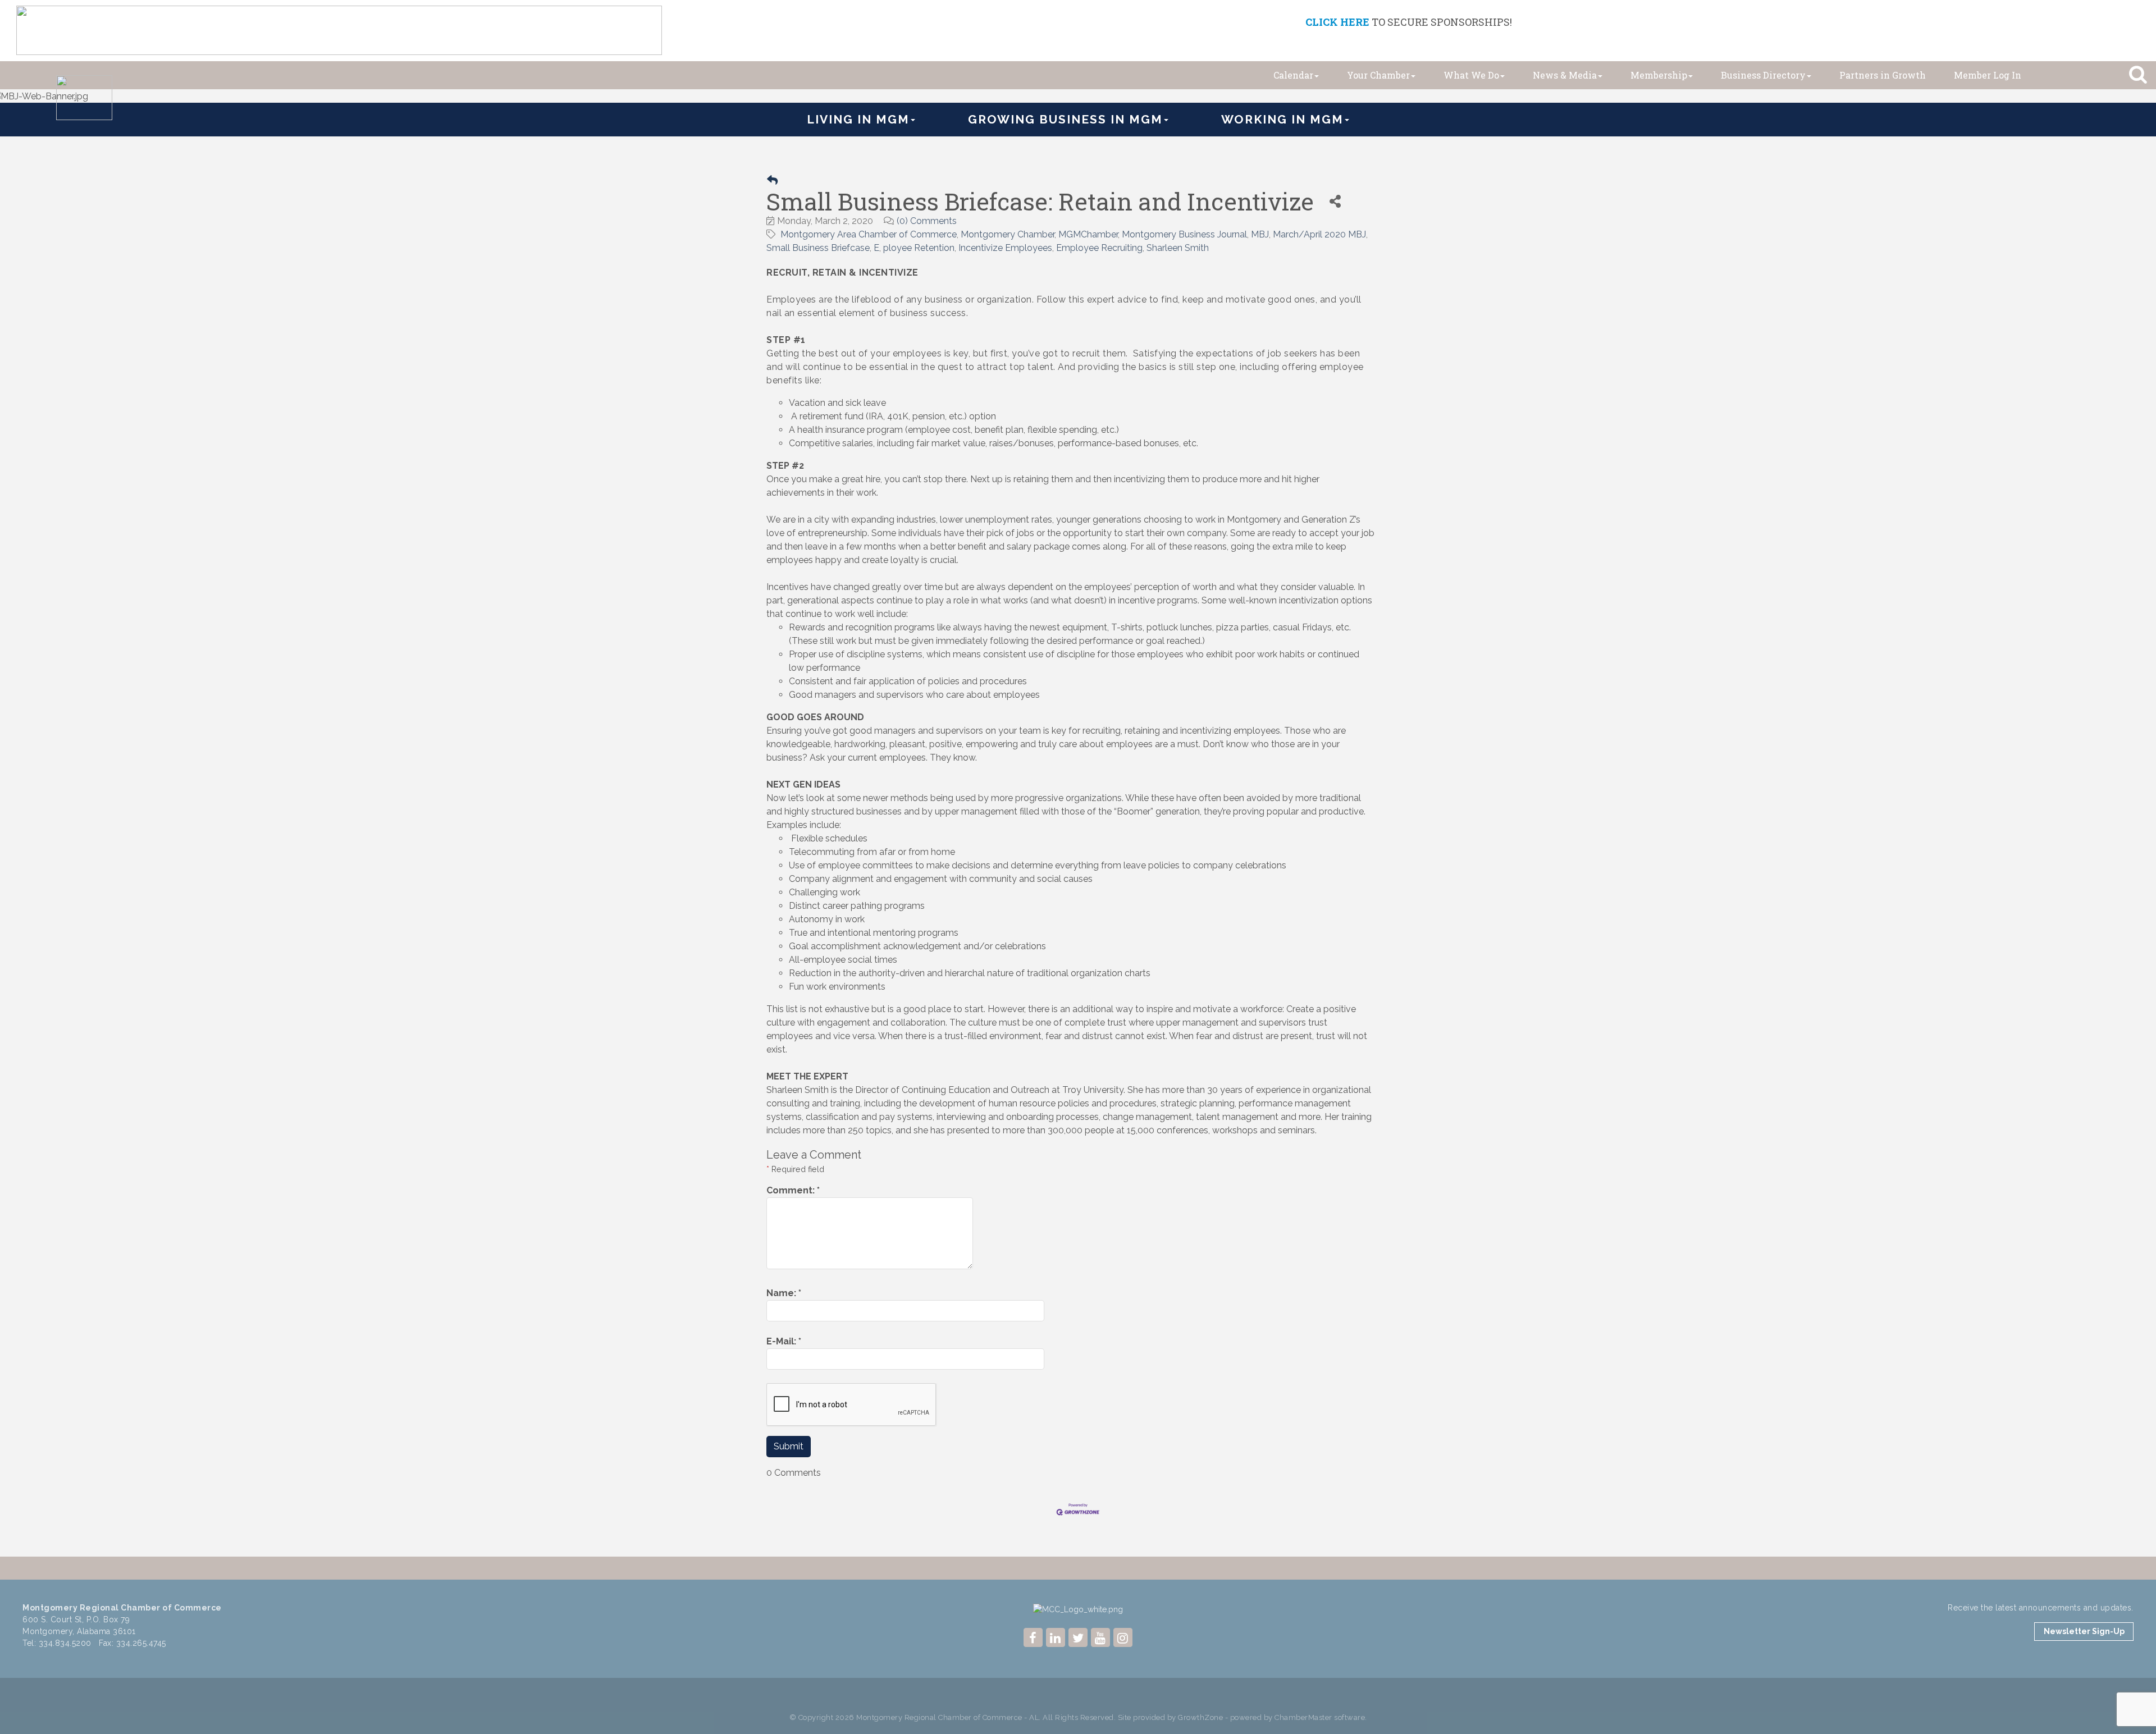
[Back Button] (772, 180)
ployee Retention (919, 248)
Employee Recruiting (1099, 248)
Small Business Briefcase (818, 248)
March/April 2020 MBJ (1319, 234)
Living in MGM (858, 119)
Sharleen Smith (1178, 248)
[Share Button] (1335, 201)
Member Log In (1988, 75)
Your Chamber (1378, 75)
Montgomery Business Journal (1184, 234)
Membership (1659, 75)
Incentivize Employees (1005, 248)
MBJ (1260, 234)
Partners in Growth (1883, 75)
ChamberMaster (1303, 1717)
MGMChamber (1088, 234)
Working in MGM (1282, 119)
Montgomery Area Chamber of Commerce (869, 234)
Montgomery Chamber (1008, 234)
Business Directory (1763, 75)
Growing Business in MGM (1065, 119)
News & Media (1565, 75)
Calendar (1293, 75)
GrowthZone (1200, 1717)
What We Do (1471, 75)
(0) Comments (927, 221)
